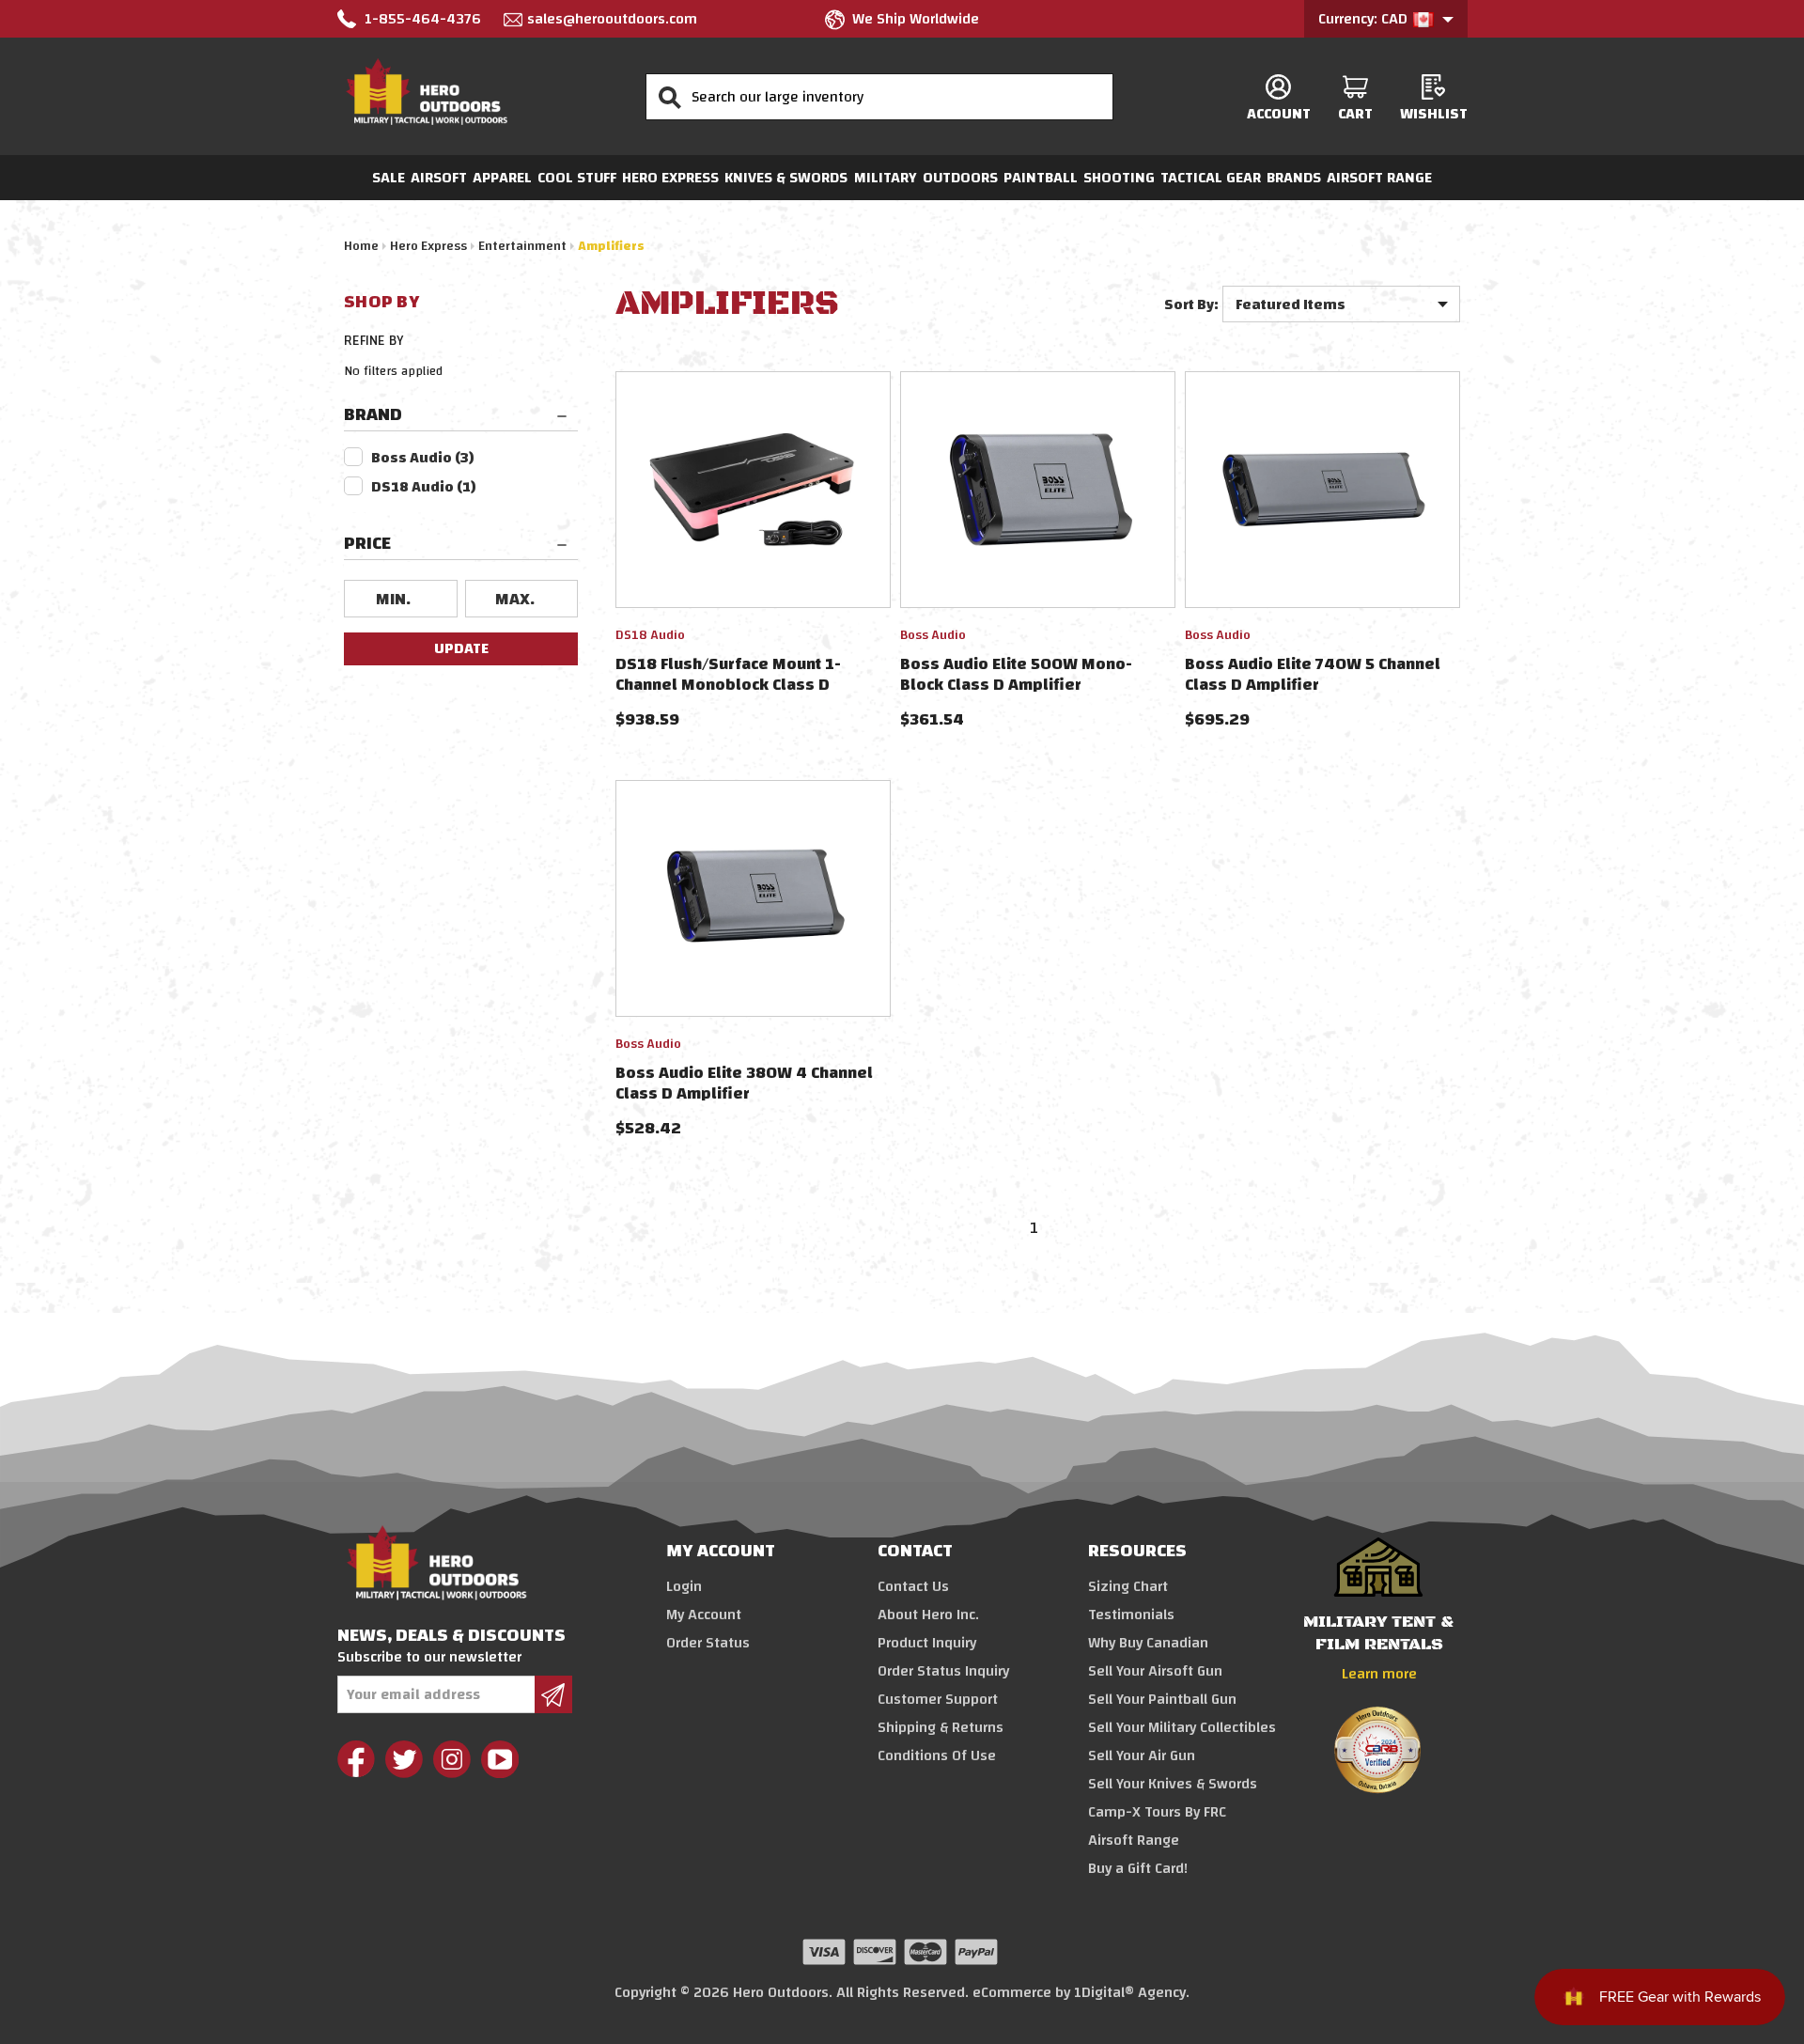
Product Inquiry (927, 1643)
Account (1279, 113)
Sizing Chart (1128, 1586)
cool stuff (577, 178)
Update (461, 648)
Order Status (708, 1643)
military (886, 178)
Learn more (1379, 1674)
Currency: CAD (1365, 19)
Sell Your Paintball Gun (1162, 1699)
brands (1294, 178)
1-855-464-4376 (423, 19)
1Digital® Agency (1130, 1992)
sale (389, 178)
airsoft (439, 178)
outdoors (960, 178)
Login (684, 1586)
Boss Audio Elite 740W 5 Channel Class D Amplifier (1313, 674)
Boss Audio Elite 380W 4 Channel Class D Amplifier (744, 1083)
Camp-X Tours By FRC (1157, 1812)
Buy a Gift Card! (1138, 1868)
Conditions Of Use (937, 1755)
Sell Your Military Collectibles (1182, 1727)
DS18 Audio (424, 487)
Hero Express (670, 178)
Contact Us (913, 1586)
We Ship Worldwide (916, 19)
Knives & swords (786, 178)
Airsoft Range (1379, 178)
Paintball (1041, 178)
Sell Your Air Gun (1142, 1755)
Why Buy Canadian (1148, 1643)
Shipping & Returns (941, 1727)
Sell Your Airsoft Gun (1155, 1671)
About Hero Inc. (928, 1615)
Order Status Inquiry (943, 1671)
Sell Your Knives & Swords (1173, 1784)
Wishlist (1434, 113)
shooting (1119, 178)
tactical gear (1211, 178)
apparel (502, 178)
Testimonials (1131, 1615)
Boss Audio (423, 458)
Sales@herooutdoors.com (612, 19)
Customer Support (938, 1699)
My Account (704, 1615)
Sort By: (1191, 304)
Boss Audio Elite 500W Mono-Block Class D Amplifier (1016, 674)
